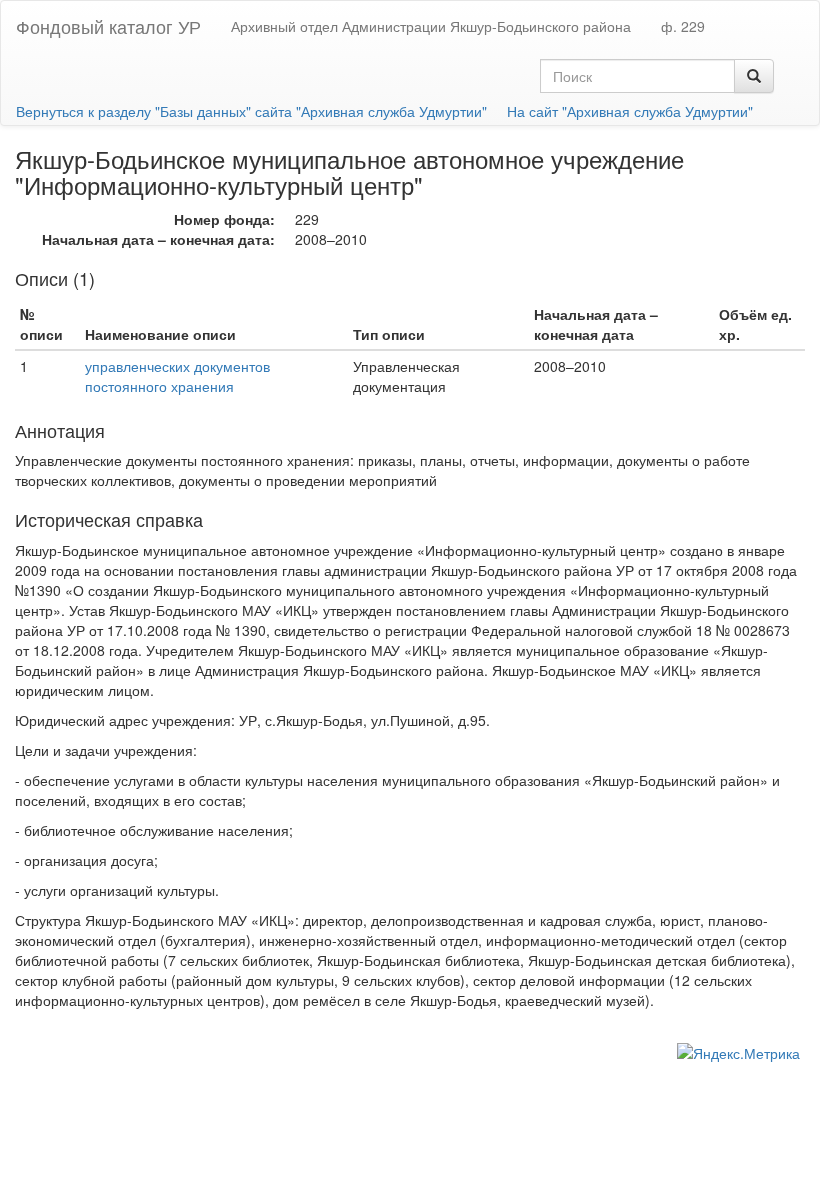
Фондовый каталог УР (108, 26)
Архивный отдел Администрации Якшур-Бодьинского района (431, 26)
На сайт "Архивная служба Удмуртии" (630, 111)
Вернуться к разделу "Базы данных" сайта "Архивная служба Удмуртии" (251, 111)
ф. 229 (683, 26)
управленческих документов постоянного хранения (177, 376)
